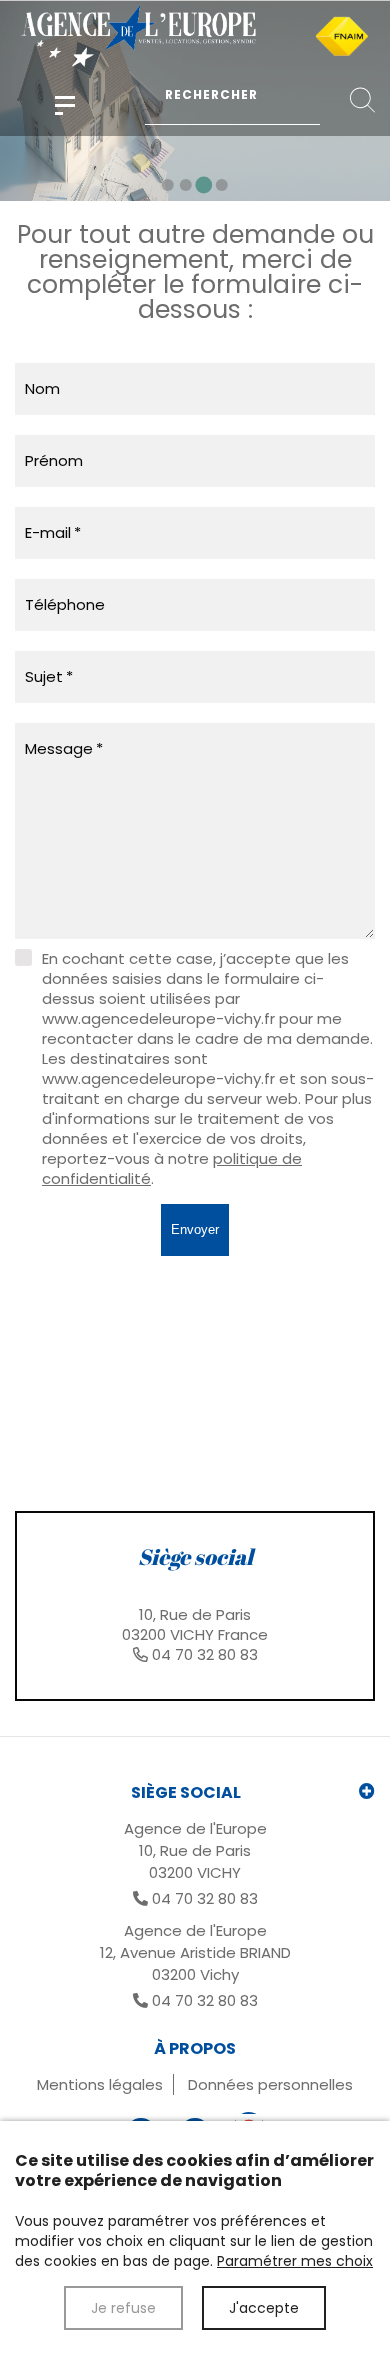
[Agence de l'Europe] (65, 105)
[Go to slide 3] (204, 184)
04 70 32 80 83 (205, 1654)
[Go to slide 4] (222, 185)
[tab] (195, 1606)
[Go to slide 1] (168, 185)
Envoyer (195, 1229)
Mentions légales (100, 2084)
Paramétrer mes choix (295, 2261)
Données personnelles (270, 2084)
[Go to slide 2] (186, 185)
